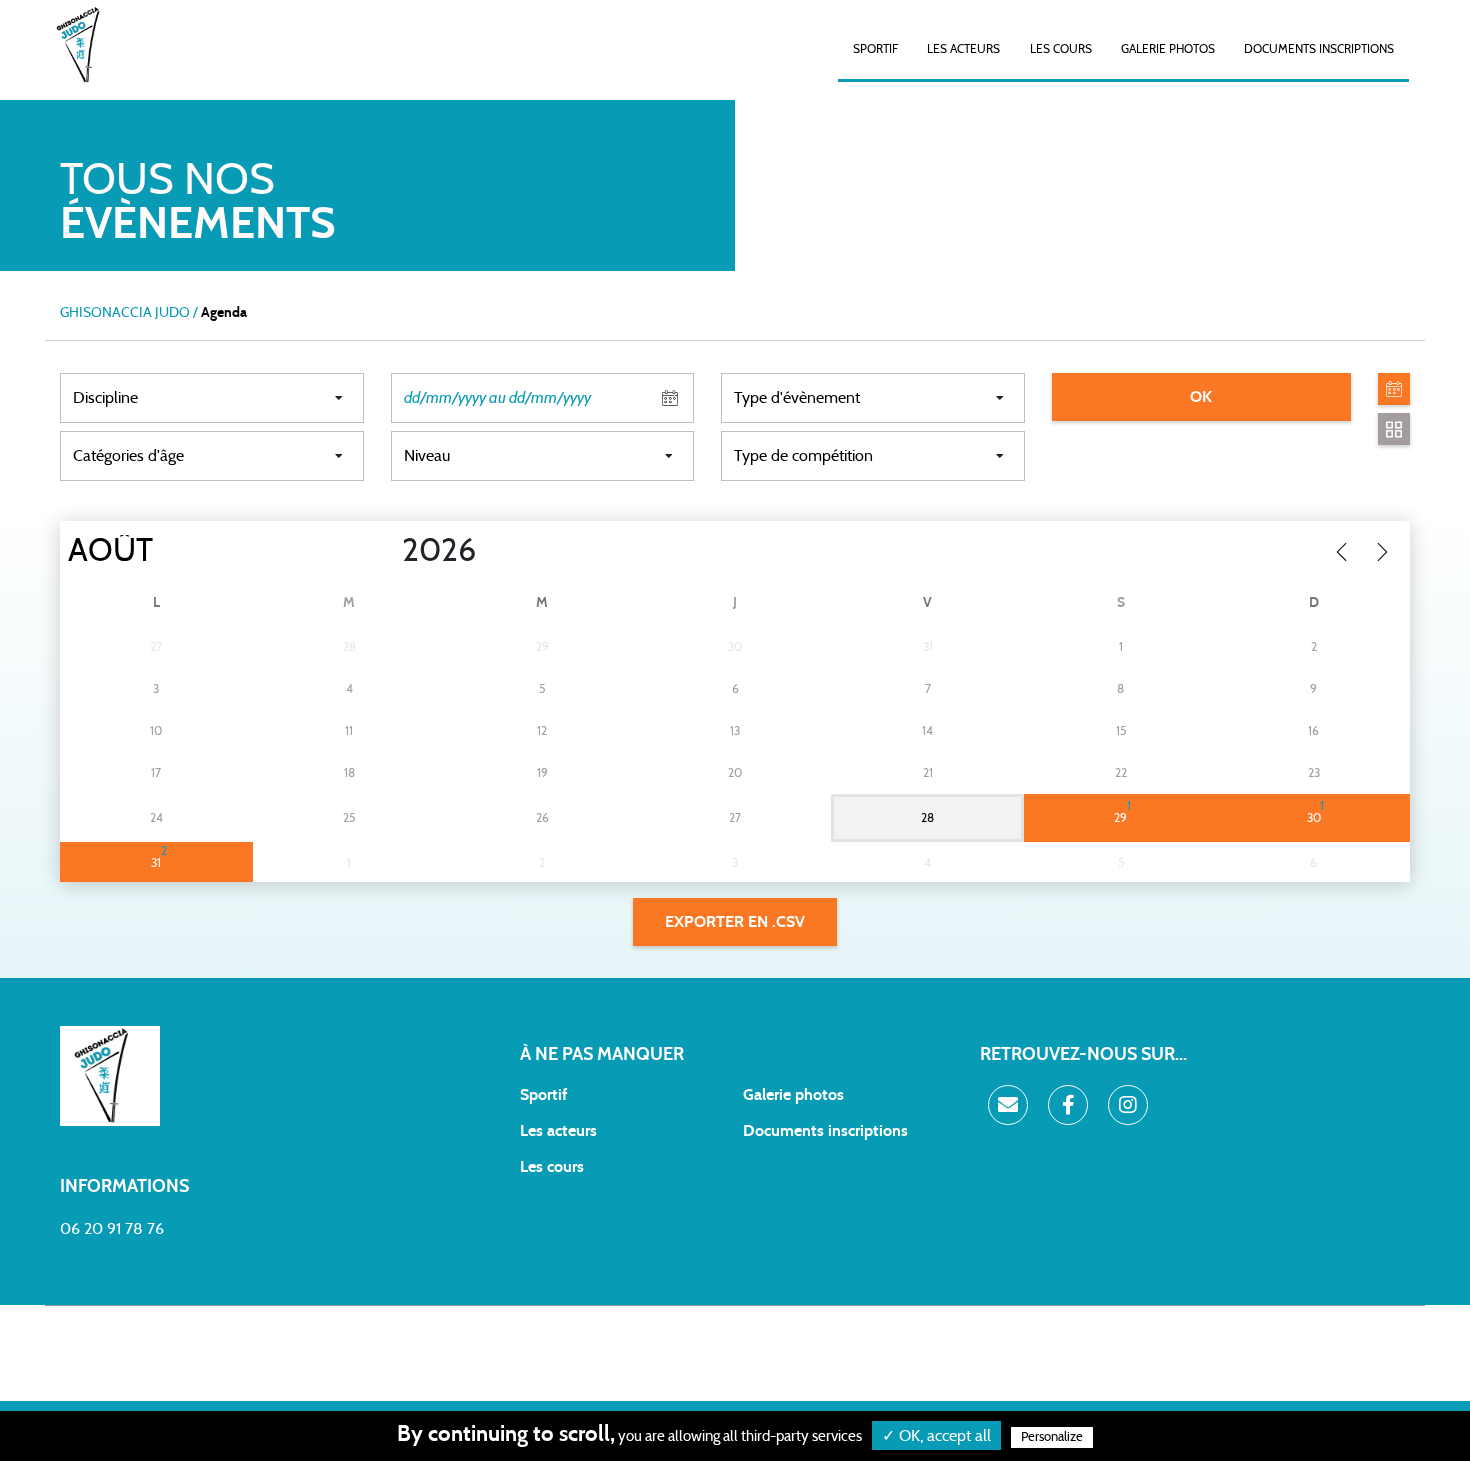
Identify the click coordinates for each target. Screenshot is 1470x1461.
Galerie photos (1168, 49)
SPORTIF (875, 49)
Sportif (543, 1095)
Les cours (1061, 49)
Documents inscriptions (1319, 49)
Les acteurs (963, 49)
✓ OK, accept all (936, 1436)
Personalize (1052, 1437)
